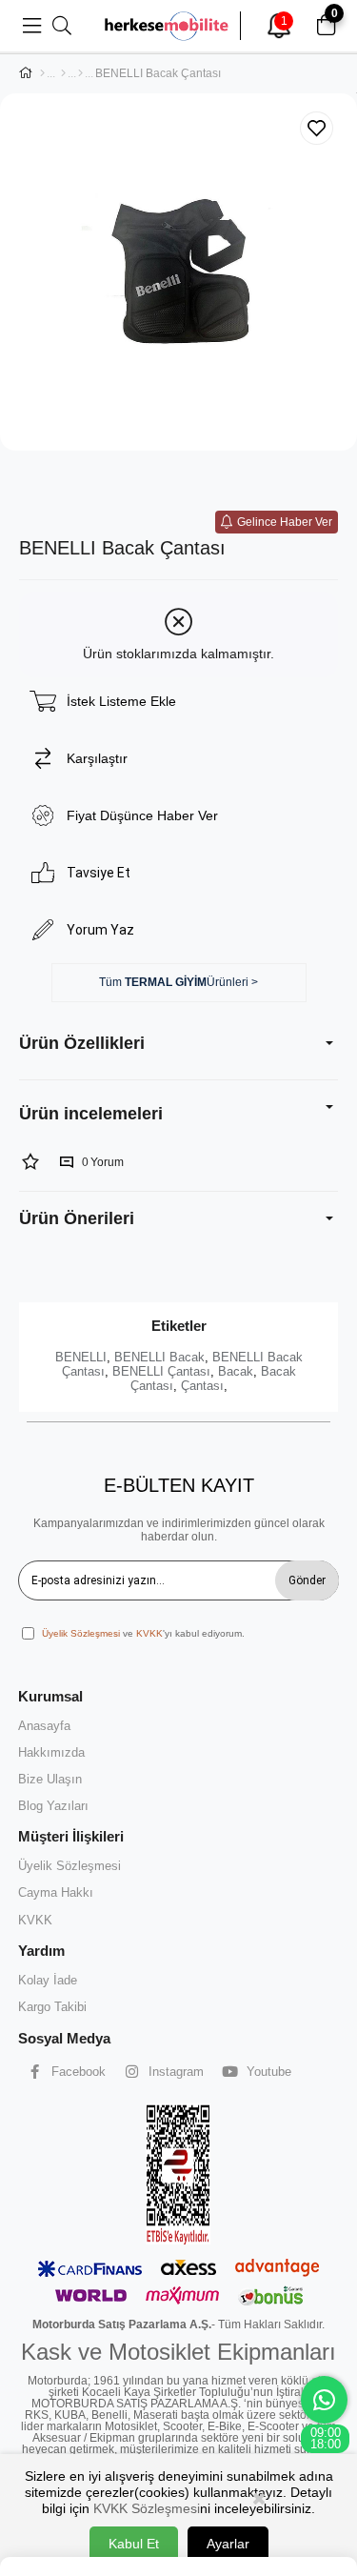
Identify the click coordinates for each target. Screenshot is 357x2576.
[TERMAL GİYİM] (80, 73)
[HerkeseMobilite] (167, 26)
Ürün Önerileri (77, 1218)
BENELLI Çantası (161, 1371)
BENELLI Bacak (159, 1357)
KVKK (149, 1633)
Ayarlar (228, 2544)
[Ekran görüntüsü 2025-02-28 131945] (178, 2173)
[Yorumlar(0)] (178, 1114)
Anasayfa (44, 1726)
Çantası (202, 1386)
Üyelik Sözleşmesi (81, 1633)
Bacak (236, 1371)
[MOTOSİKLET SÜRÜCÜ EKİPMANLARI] (63, 73)
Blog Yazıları (53, 1806)
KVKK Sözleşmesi (147, 2508)
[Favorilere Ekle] (317, 128)
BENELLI (81, 1357)
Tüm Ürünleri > (178, 982)
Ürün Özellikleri (82, 1043)
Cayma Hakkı (56, 1892)
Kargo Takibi (52, 2007)
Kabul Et (134, 2544)
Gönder (307, 1580)
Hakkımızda (51, 1752)
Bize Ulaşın (50, 1779)
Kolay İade (48, 1980)
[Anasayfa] (42, 73)
